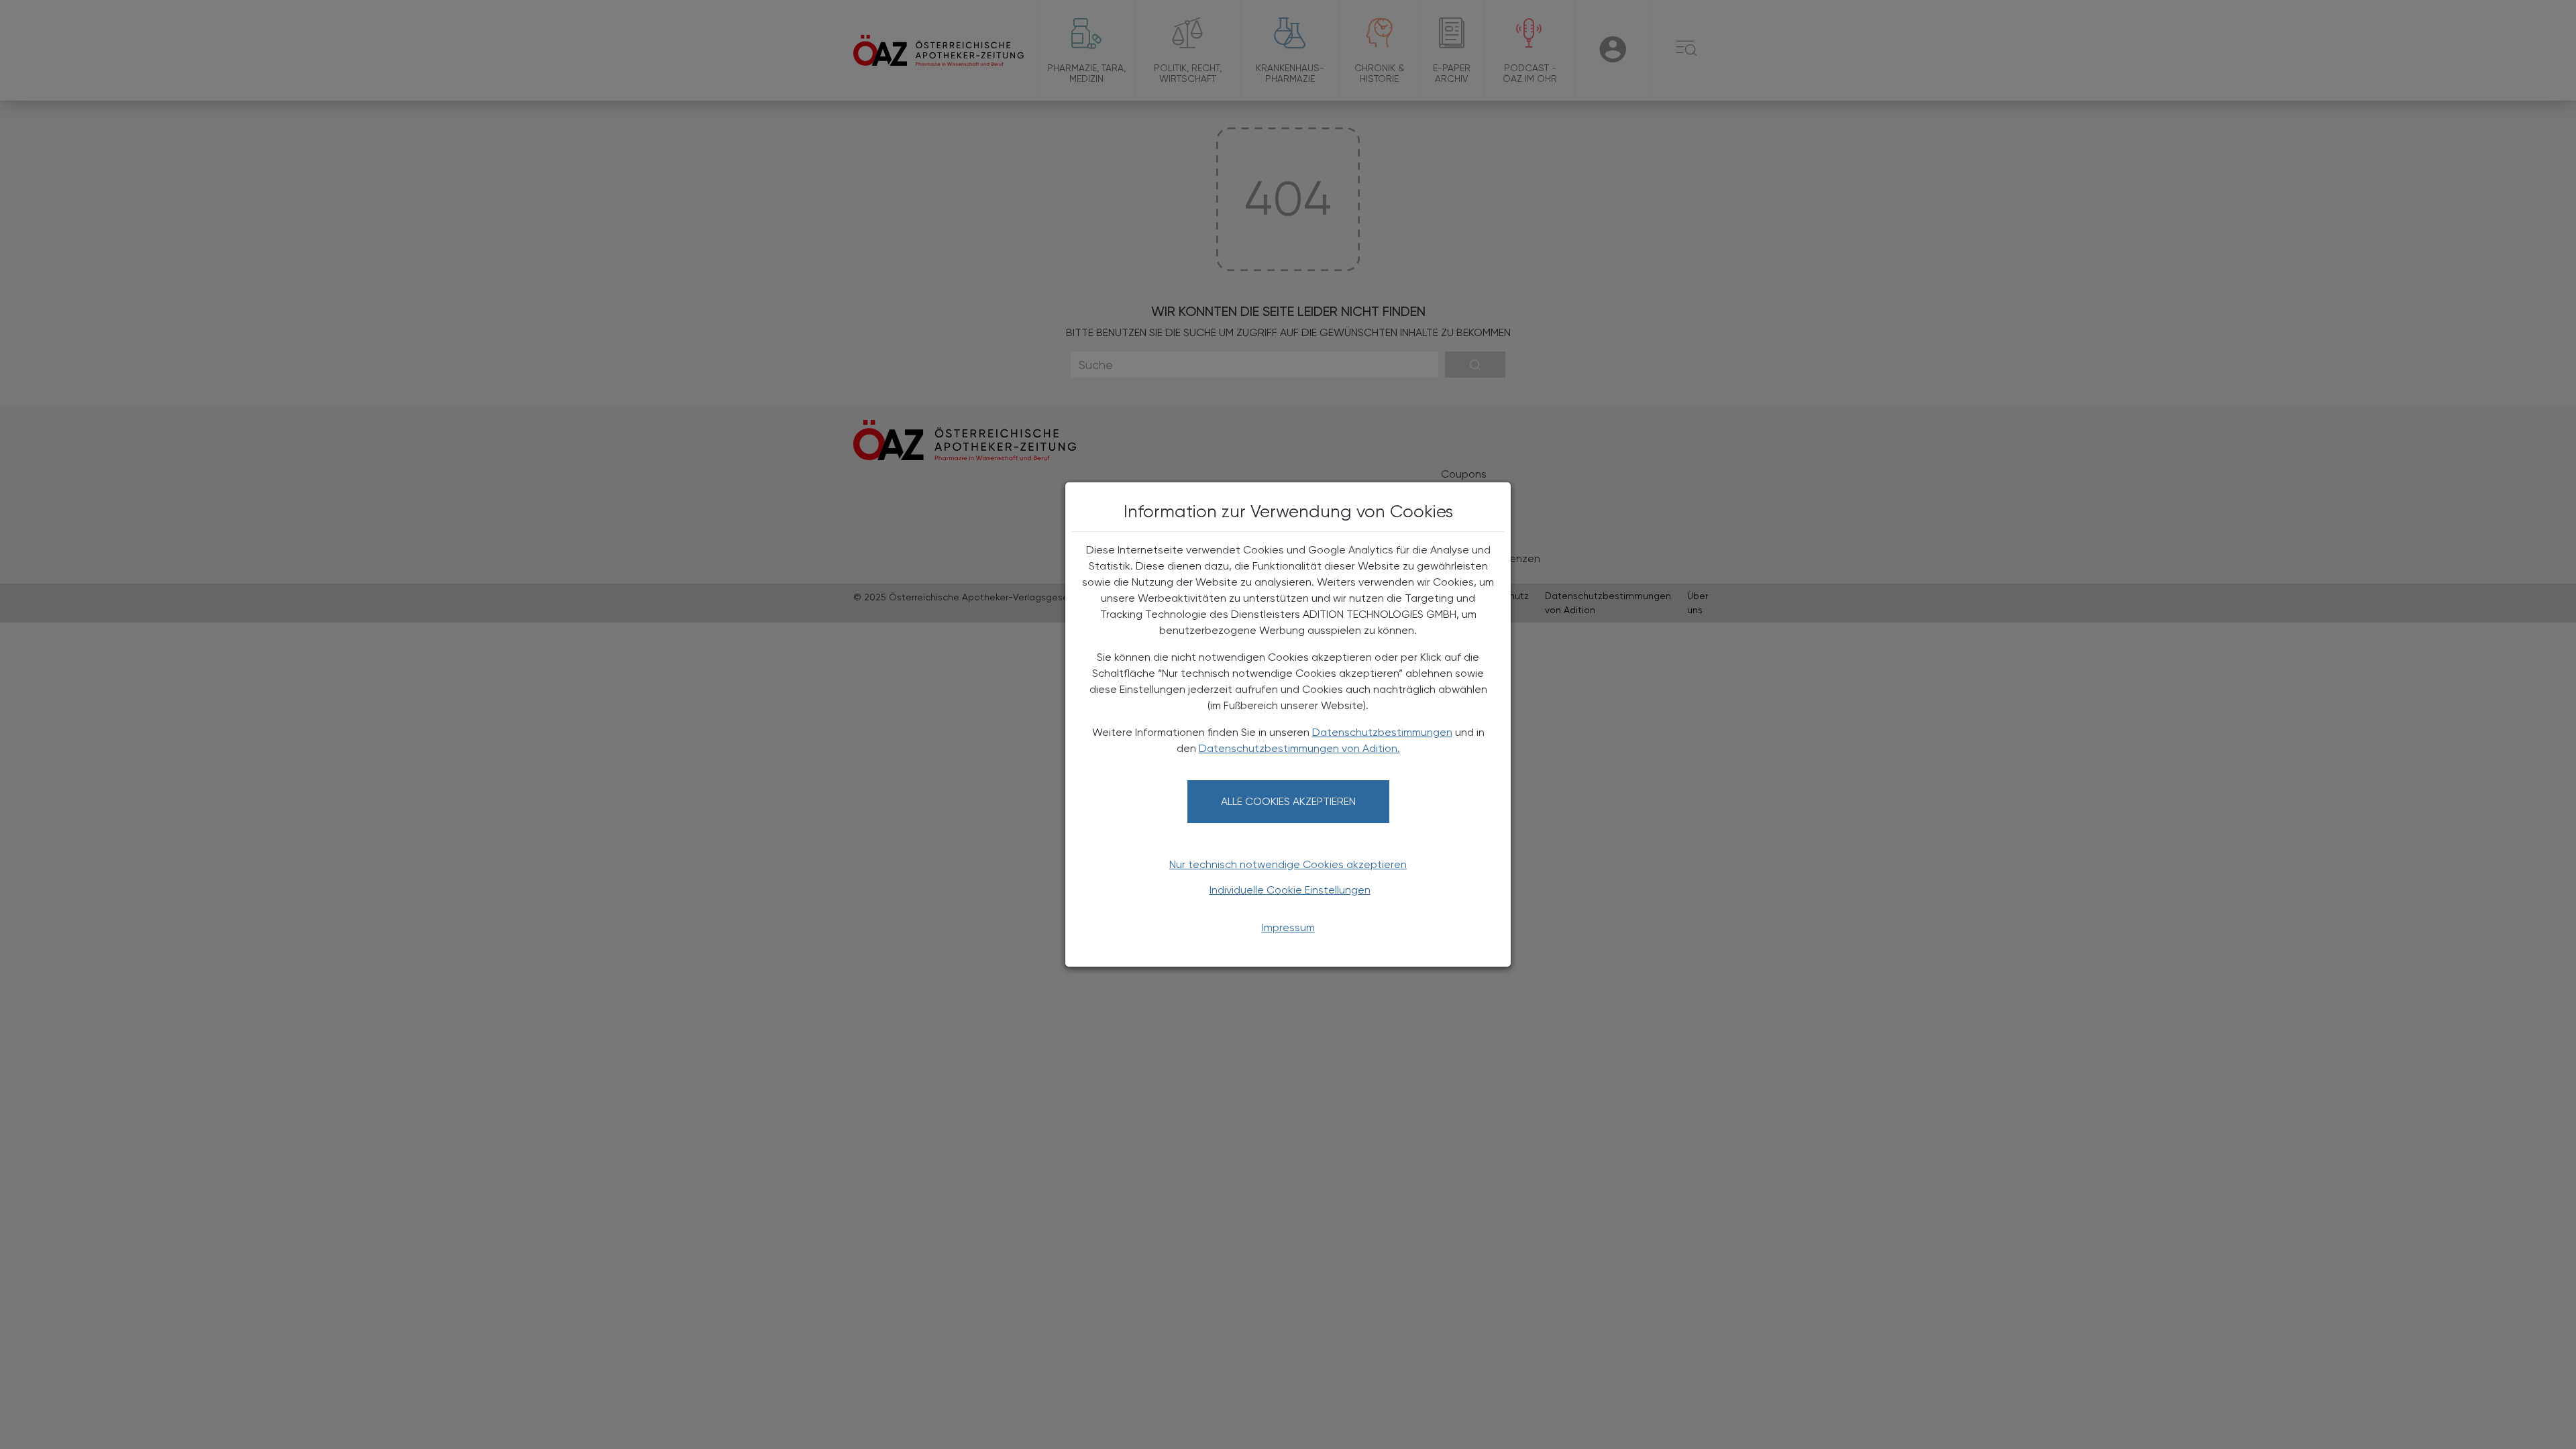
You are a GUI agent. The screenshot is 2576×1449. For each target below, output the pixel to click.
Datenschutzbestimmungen (1382, 732)
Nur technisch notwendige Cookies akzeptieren (1288, 864)
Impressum (1288, 927)
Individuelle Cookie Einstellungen (1290, 890)
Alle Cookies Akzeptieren (1288, 801)
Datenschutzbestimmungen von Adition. (1299, 748)
